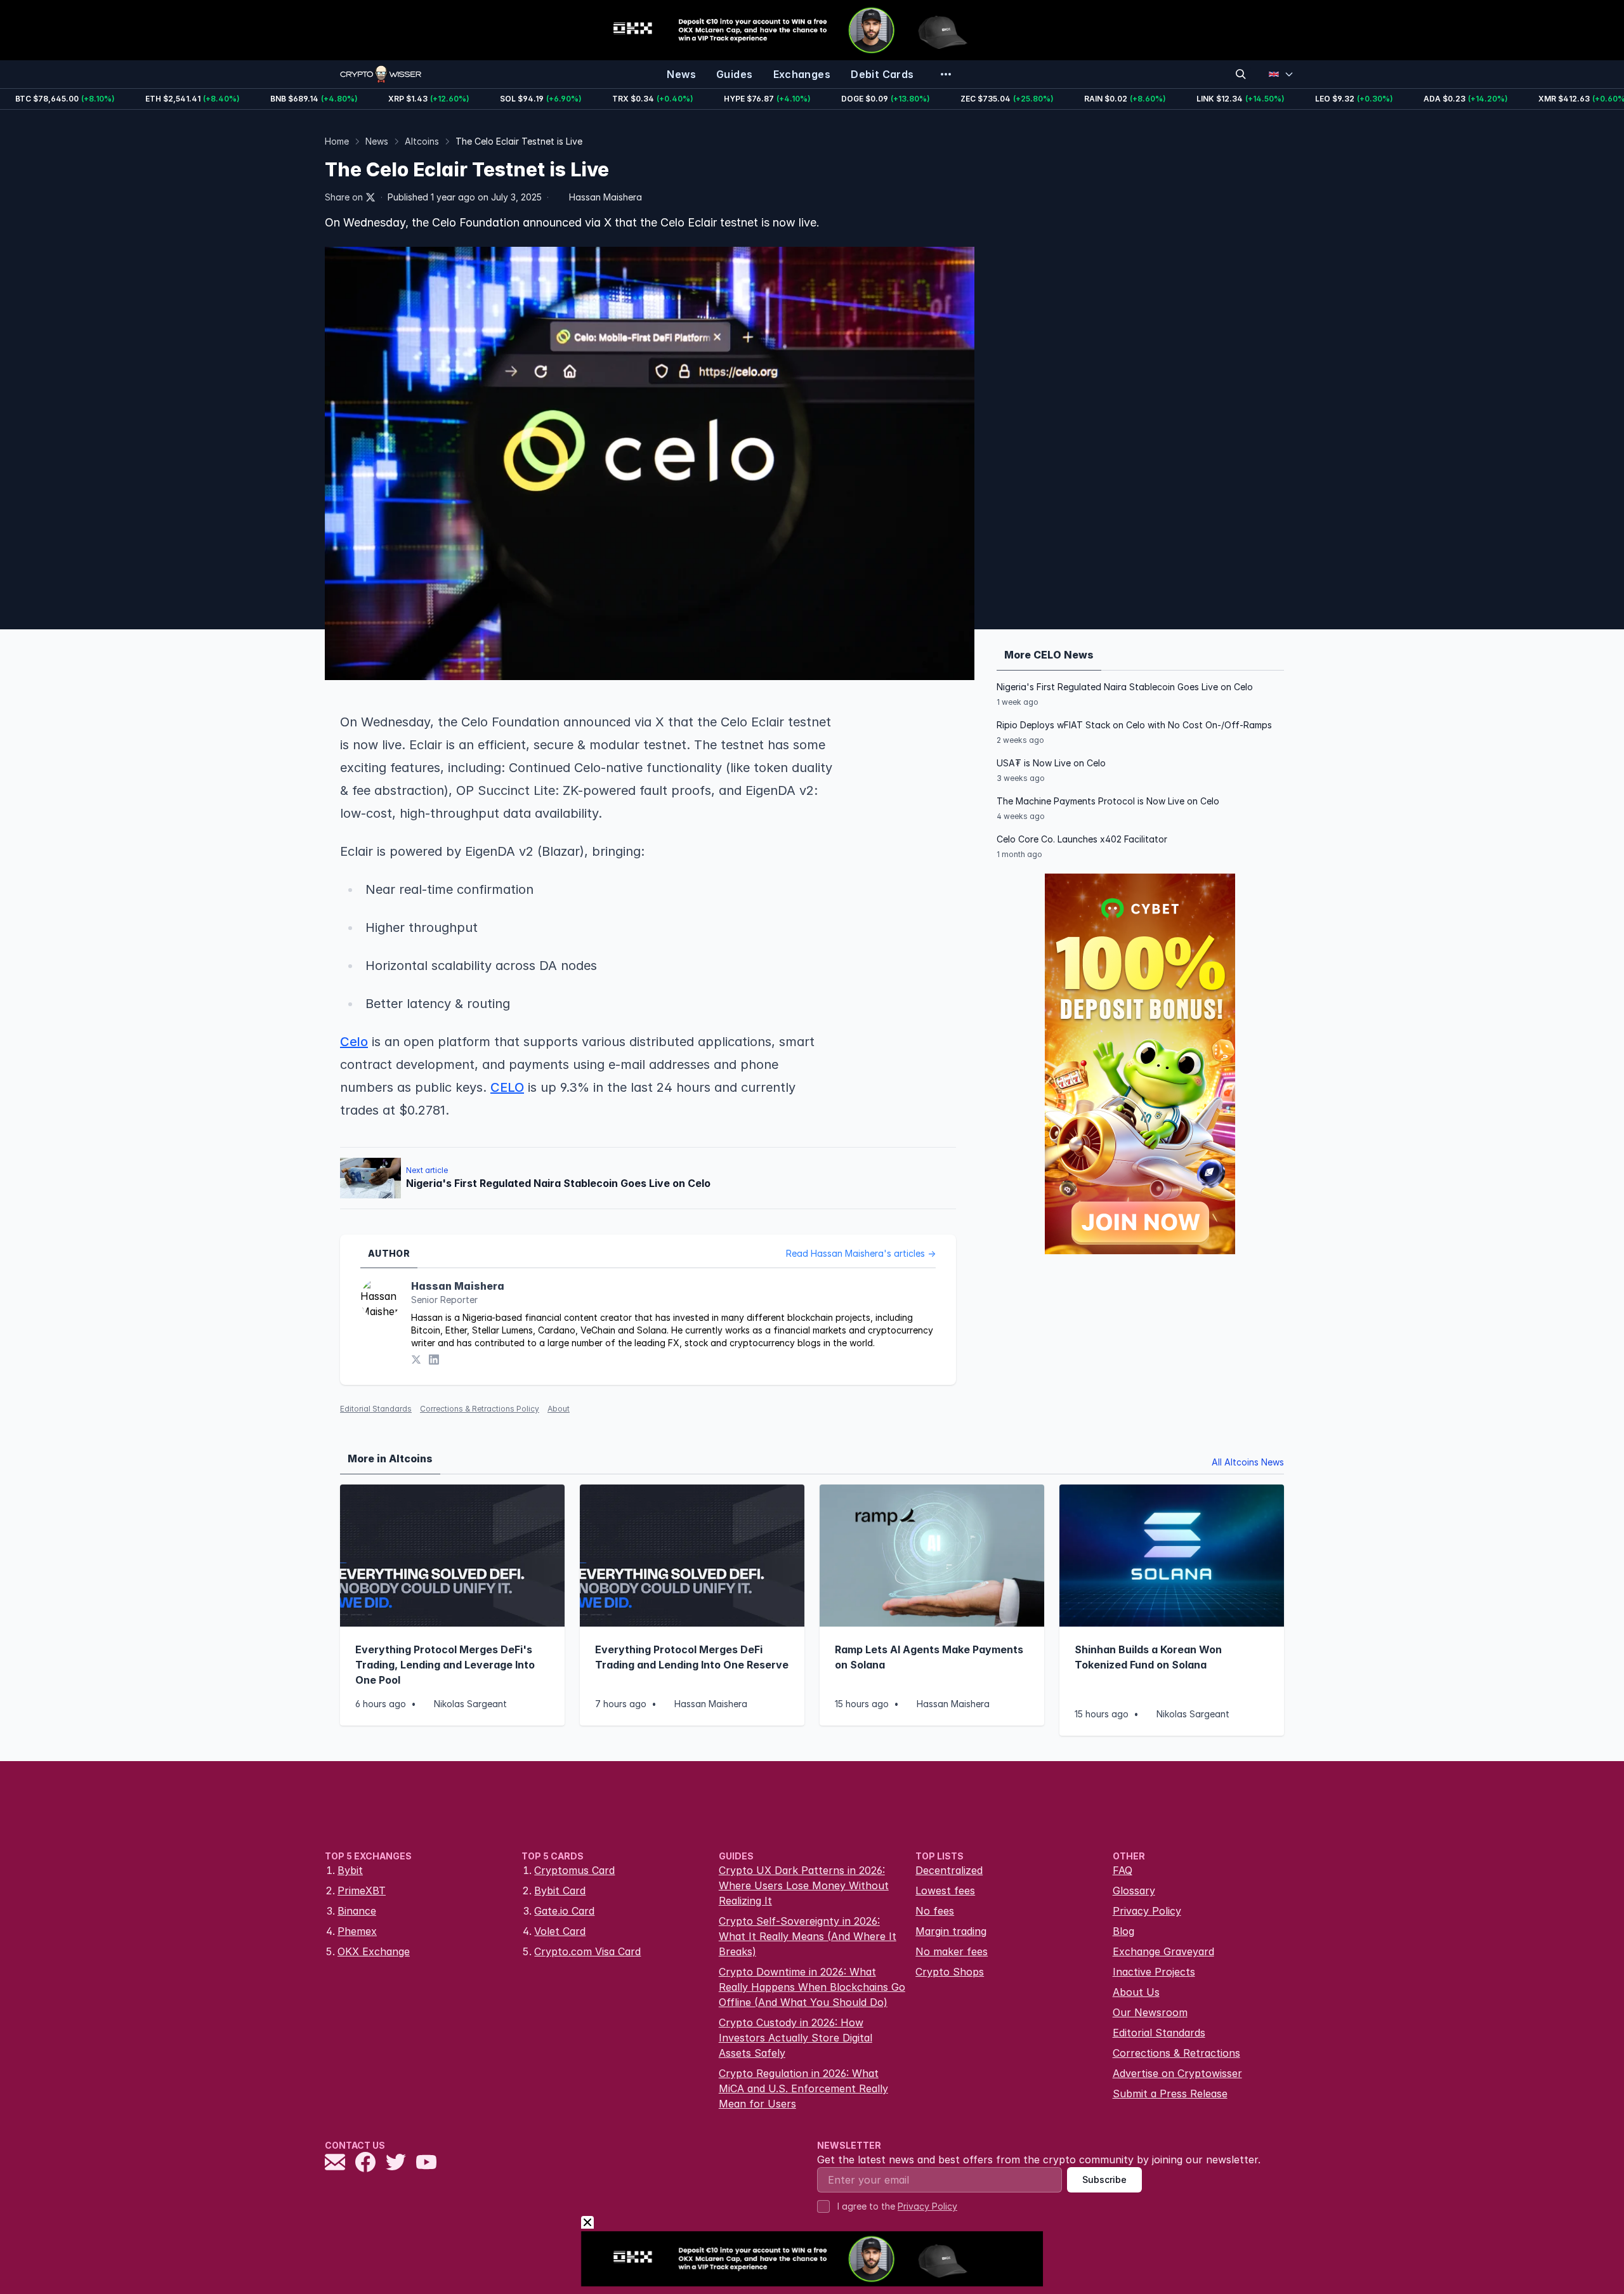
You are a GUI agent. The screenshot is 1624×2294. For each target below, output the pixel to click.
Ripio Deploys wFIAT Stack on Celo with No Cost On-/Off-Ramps (1134, 725)
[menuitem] (681, 74)
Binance (357, 1911)
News (377, 141)
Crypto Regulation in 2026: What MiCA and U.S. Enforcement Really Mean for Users (803, 2088)
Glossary (1134, 1891)
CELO (507, 1087)
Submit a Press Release (1170, 2094)
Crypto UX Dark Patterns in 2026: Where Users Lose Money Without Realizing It (804, 1885)
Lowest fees (945, 1891)
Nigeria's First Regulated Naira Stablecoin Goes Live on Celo (1125, 687)
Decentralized (949, 1870)
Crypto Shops (950, 1972)
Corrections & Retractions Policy (480, 1409)
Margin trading (951, 1931)
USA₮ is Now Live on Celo (1051, 763)
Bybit (350, 1870)
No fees (935, 1911)
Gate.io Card (564, 1911)
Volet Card (560, 1931)
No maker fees (952, 1951)
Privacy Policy (1147, 1911)
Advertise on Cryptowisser (1177, 2073)
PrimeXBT (362, 1891)
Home (337, 141)
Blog (1123, 1931)
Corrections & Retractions (1176, 2053)
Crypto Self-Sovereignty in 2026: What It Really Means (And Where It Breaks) (808, 1936)
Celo (354, 1042)
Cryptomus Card (574, 1870)
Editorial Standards (376, 1409)
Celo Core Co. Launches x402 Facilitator (1082, 839)
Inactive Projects (1154, 1972)
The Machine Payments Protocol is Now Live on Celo (1108, 801)
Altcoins (422, 141)
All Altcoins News (1248, 1462)
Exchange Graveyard (1163, 1951)
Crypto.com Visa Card (587, 1951)
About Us (1136, 1992)
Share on (344, 197)
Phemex (357, 1931)
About (559, 1409)
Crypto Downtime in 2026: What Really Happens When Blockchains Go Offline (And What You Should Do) (812, 1987)
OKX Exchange (374, 1951)
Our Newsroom (1150, 2012)
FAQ (1123, 1870)
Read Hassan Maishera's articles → (861, 1253)
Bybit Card (560, 1891)
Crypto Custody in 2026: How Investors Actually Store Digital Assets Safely (796, 2038)
